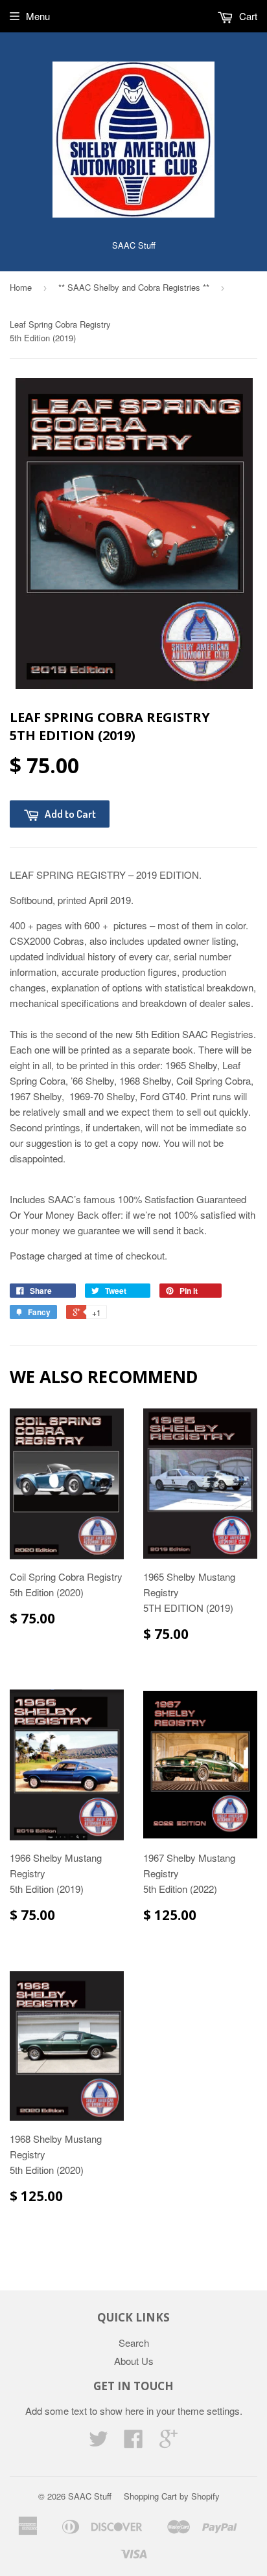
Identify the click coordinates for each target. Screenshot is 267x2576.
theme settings (209, 2411)
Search (134, 2343)
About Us (134, 2361)
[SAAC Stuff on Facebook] (133, 2442)
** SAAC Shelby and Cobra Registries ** (134, 287)
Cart (247, 16)
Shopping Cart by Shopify (172, 2496)
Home (21, 287)
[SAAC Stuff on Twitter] (99, 2442)
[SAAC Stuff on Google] (168, 2442)
